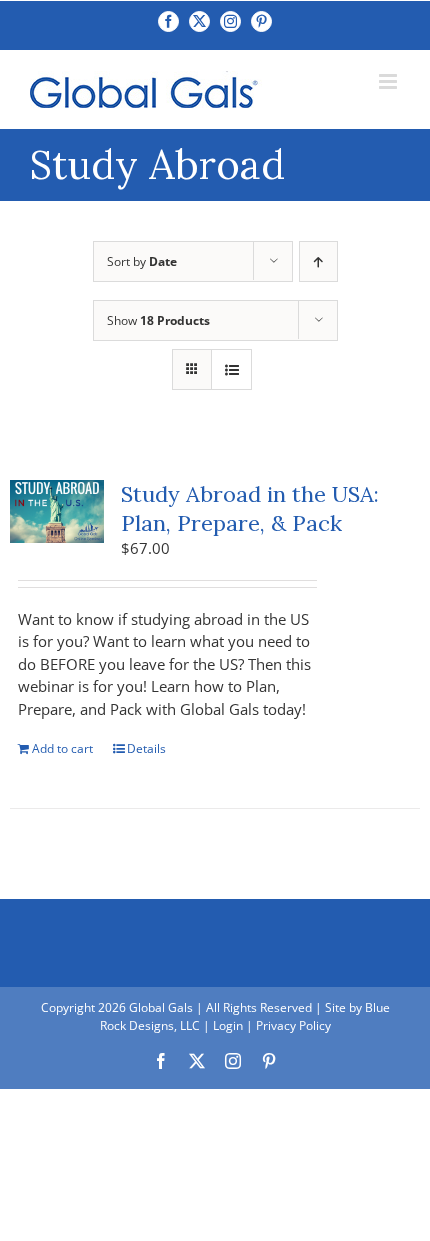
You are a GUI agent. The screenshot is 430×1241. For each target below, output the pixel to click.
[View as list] (231, 369)
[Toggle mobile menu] (389, 81)
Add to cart (62, 748)
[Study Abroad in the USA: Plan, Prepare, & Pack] (57, 511)
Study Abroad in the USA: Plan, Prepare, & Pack (250, 508)
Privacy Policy (293, 1025)
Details (146, 748)
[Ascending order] (318, 261)
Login (228, 1025)
